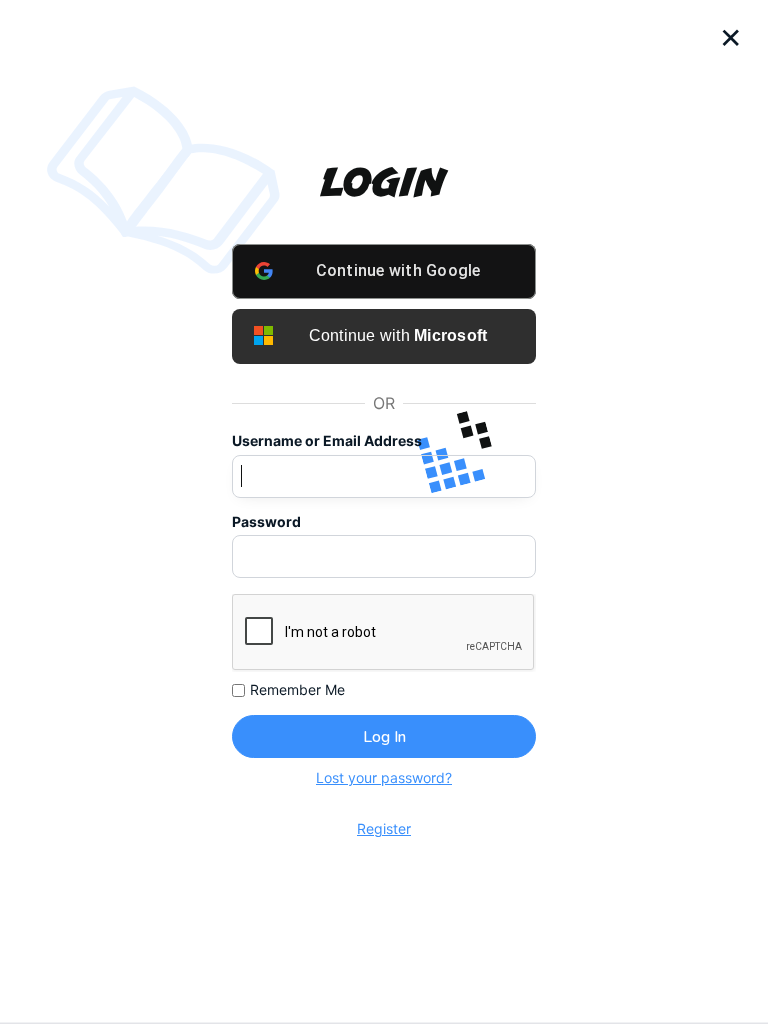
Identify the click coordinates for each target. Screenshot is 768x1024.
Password (266, 522)
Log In (384, 737)
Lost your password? (384, 777)
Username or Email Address (327, 441)
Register (384, 828)
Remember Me (297, 690)
